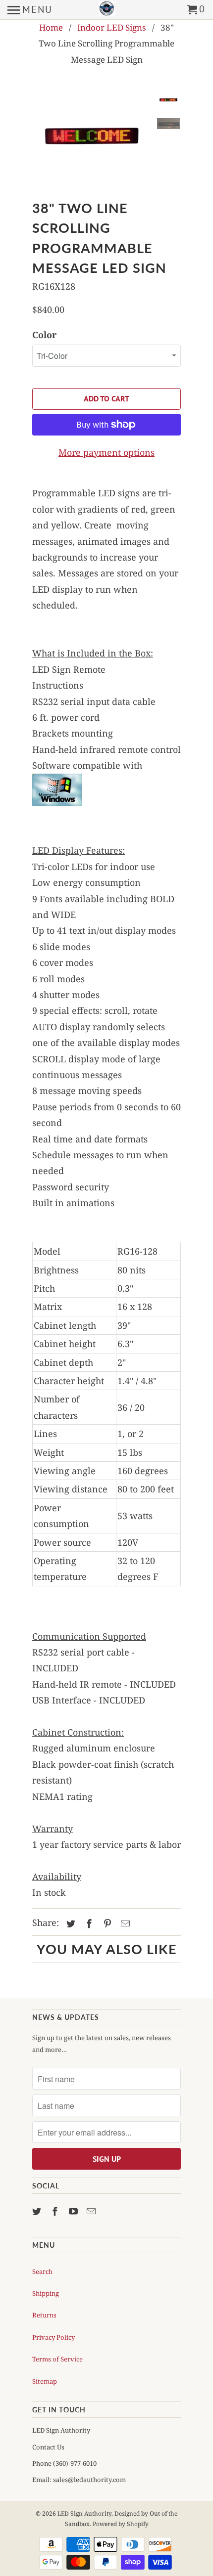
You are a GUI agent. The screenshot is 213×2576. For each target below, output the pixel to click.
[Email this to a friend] (124, 1923)
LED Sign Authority (84, 2513)
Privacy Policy (53, 2337)
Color (44, 335)
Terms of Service (57, 2359)
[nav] (30, 10)
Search (42, 2271)
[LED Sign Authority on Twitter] (38, 2211)
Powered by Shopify (121, 2524)
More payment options (106, 452)
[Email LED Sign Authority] (92, 2211)
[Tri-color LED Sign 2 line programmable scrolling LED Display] (92, 136)
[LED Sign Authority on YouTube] (74, 2211)
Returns (44, 2315)
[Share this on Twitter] (69, 1923)
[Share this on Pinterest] (106, 1923)
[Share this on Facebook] (88, 1923)
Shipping (46, 2293)
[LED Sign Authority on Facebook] (56, 2211)
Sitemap (45, 2381)
